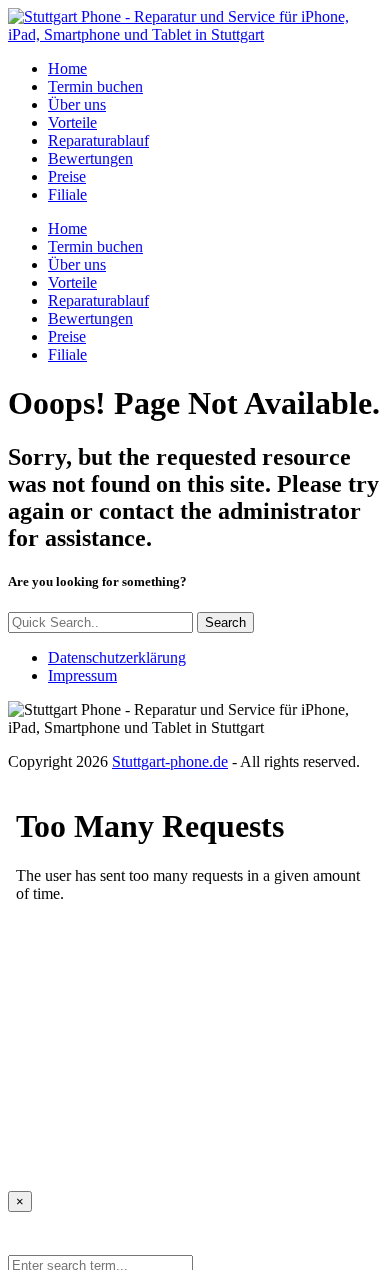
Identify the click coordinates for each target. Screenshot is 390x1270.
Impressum (82, 675)
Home (67, 68)
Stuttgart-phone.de (170, 761)
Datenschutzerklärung (117, 657)
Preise (67, 176)
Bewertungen (90, 158)
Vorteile (72, 122)
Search (225, 622)
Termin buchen (95, 86)
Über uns (77, 104)
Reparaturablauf (98, 140)
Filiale (67, 194)
